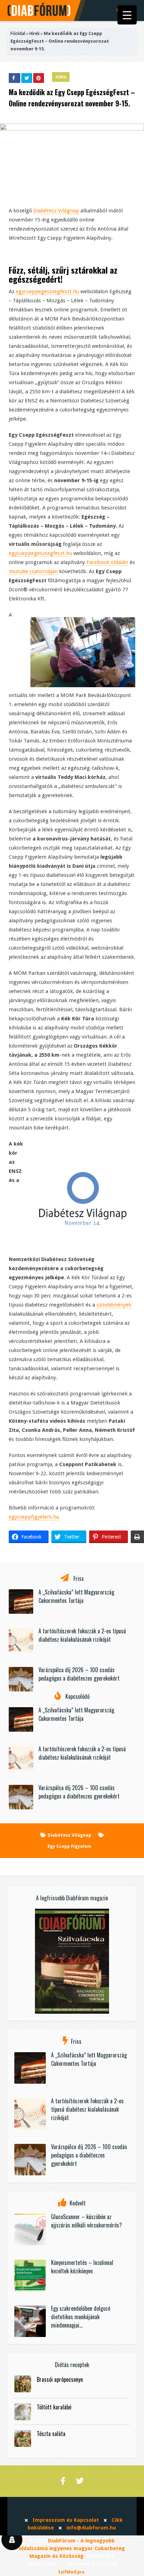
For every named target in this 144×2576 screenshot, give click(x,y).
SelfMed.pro (71, 2572)
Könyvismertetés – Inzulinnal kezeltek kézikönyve (82, 2267)
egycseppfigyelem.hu (34, 1517)
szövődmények (114, 1305)
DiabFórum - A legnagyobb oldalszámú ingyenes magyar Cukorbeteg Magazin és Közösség (72, 2548)
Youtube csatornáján (33, 571)
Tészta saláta (51, 2434)
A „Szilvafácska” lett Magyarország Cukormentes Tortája (76, 1596)
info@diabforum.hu (91, 2528)
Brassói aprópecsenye (60, 2379)
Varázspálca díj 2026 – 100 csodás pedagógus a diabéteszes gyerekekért (79, 1674)
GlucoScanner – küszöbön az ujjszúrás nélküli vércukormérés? (87, 2221)
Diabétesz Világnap (56, 211)
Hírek (34, 33)
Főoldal (18, 33)
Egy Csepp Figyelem (69, 1846)
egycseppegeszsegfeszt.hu (47, 291)
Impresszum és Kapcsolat (66, 2520)
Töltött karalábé (54, 2407)
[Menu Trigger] (127, 15)
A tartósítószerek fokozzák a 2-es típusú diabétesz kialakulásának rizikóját (82, 1635)
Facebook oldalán (107, 562)
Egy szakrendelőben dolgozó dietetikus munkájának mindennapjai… (81, 2317)
